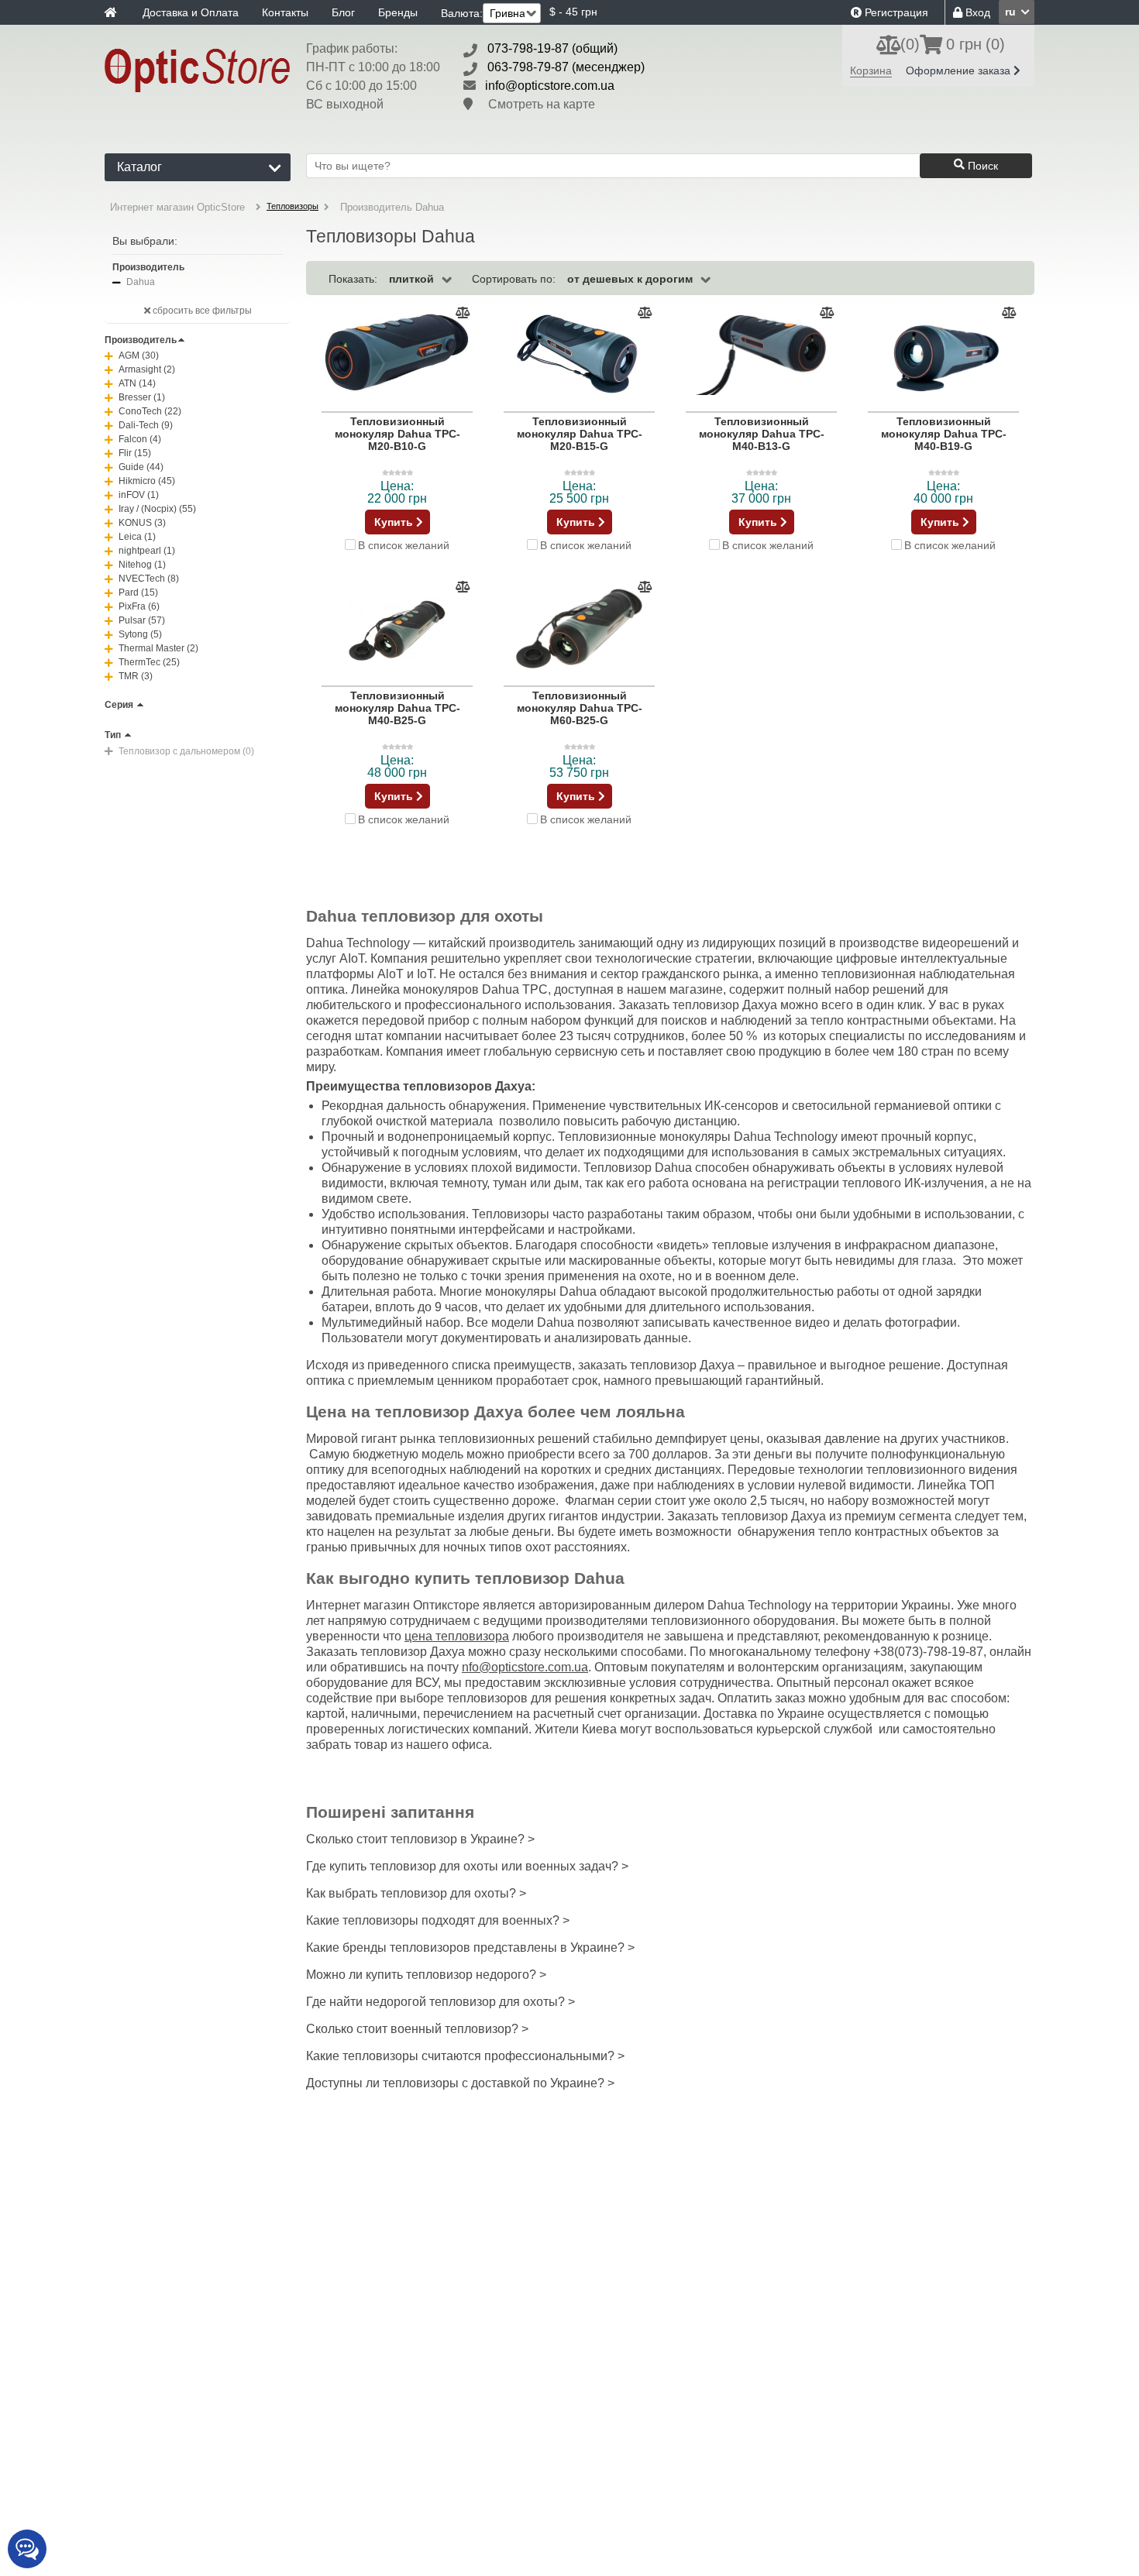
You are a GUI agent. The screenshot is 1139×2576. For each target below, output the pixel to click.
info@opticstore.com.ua (550, 86)
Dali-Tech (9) (146, 425)
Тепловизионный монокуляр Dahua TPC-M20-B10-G (397, 434)
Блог (343, 12)
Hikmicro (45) (147, 481)
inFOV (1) (139, 495)
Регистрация (895, 12)
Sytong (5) (140, 634)
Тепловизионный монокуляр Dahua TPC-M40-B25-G (397, 708)
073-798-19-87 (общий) (552, 48)
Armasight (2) (147, 369)
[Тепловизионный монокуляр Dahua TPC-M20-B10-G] (397, 353)
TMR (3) (136, 676)
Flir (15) (135, 453)
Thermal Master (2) (158, 648)
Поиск (981, 166)
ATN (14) (137, 383)
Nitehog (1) (142, 565)
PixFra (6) (139, 606)
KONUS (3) (142, 523)
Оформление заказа (960, 70)
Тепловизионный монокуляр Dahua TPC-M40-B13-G (762, 434)
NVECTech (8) (149, 579)
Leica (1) (137, 537)
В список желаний (404, 545)
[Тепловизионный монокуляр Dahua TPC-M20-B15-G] (579, 353)
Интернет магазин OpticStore (177, 207)
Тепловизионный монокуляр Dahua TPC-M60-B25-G (580, 708)
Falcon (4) (140, 439)
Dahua (141, 282)
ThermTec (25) (149, 662)
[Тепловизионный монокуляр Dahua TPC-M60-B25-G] (579, 627)
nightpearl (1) (147, 551)
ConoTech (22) (150, 411)
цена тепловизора (457, 1636)
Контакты (285, 12)
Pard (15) (138, 592)
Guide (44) (141, 467)
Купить (395, 522)
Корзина (871, 70)
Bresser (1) (142, 397)
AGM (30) (139, 355)
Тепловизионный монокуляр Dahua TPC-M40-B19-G (944, 434)
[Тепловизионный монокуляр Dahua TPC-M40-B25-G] (397, 627)
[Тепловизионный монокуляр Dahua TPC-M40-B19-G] (943, 353)
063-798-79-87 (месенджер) (566, 67)
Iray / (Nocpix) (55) (157, 509)
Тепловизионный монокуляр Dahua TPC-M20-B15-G (580, 434)
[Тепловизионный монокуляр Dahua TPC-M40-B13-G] (761, 353)
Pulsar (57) (142, 620)
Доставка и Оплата (191, 12)
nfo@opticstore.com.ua (525, 1667)
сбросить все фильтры (201, 311)
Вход (976, 12)
